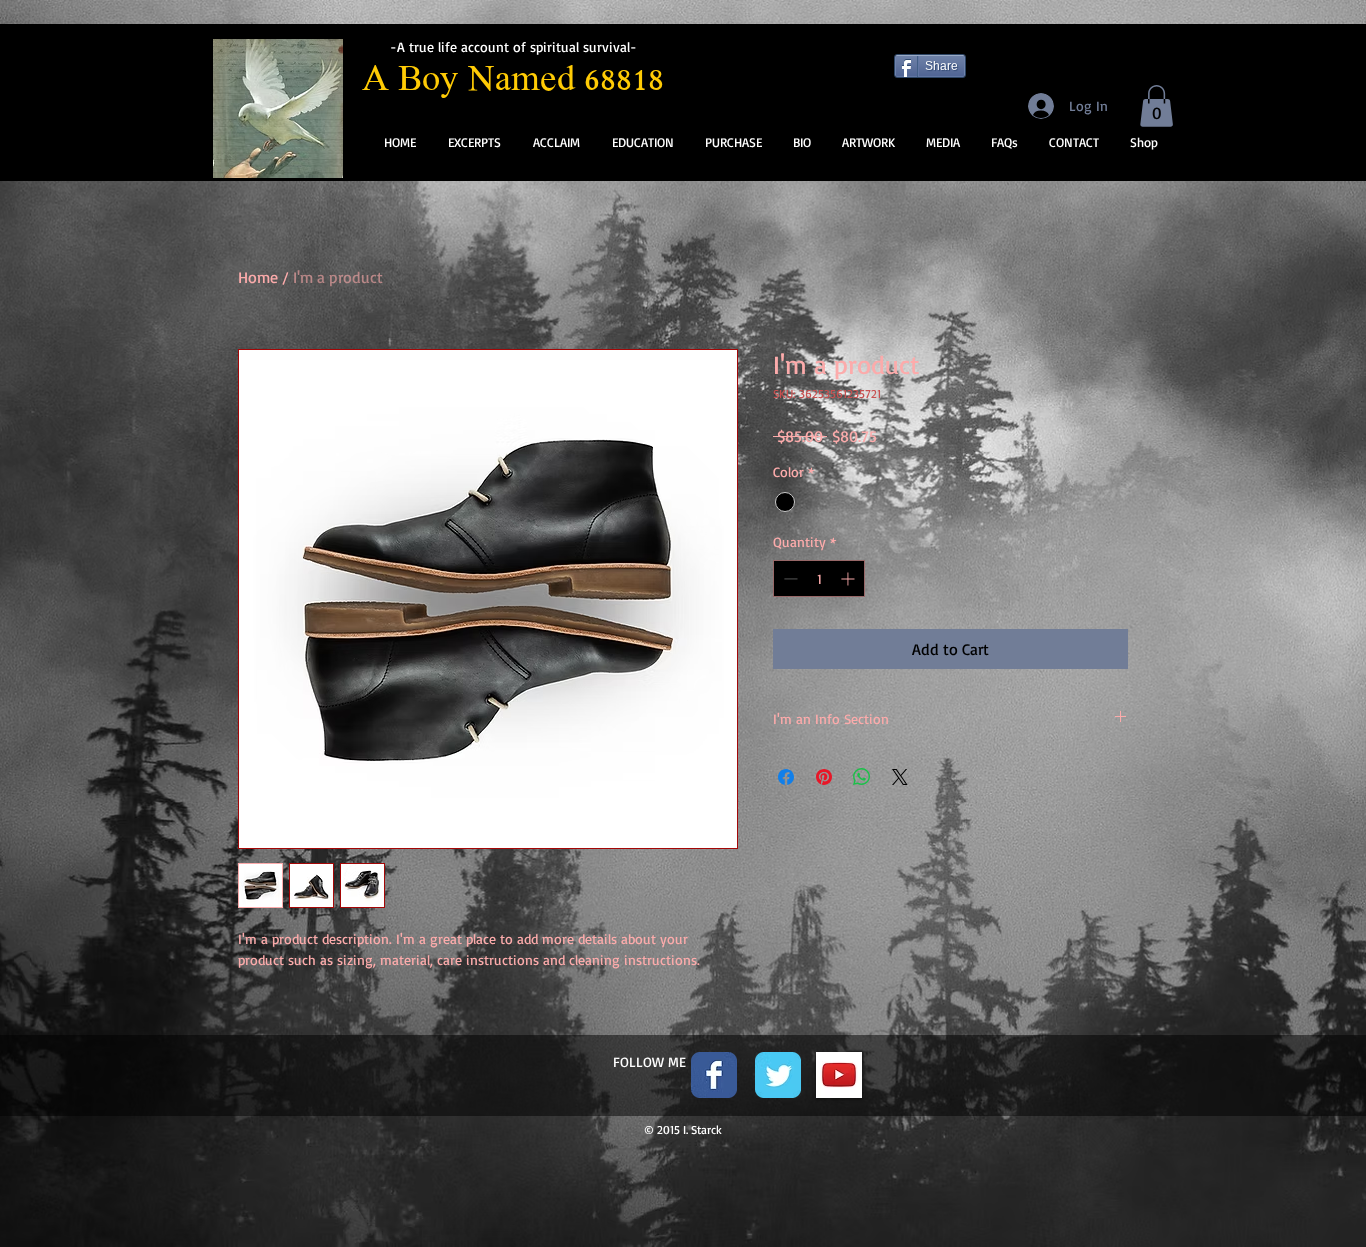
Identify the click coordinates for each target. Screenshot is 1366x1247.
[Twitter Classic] (778, 1075)
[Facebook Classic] (714, 1075)
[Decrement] (788, 578)
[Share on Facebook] (786, 777)
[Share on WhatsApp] (862, 777)
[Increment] (849, 578)
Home (258, 277)
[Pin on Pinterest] (824, 777)
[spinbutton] (819, 578)
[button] (1156, 106)
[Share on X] (900, 777)
